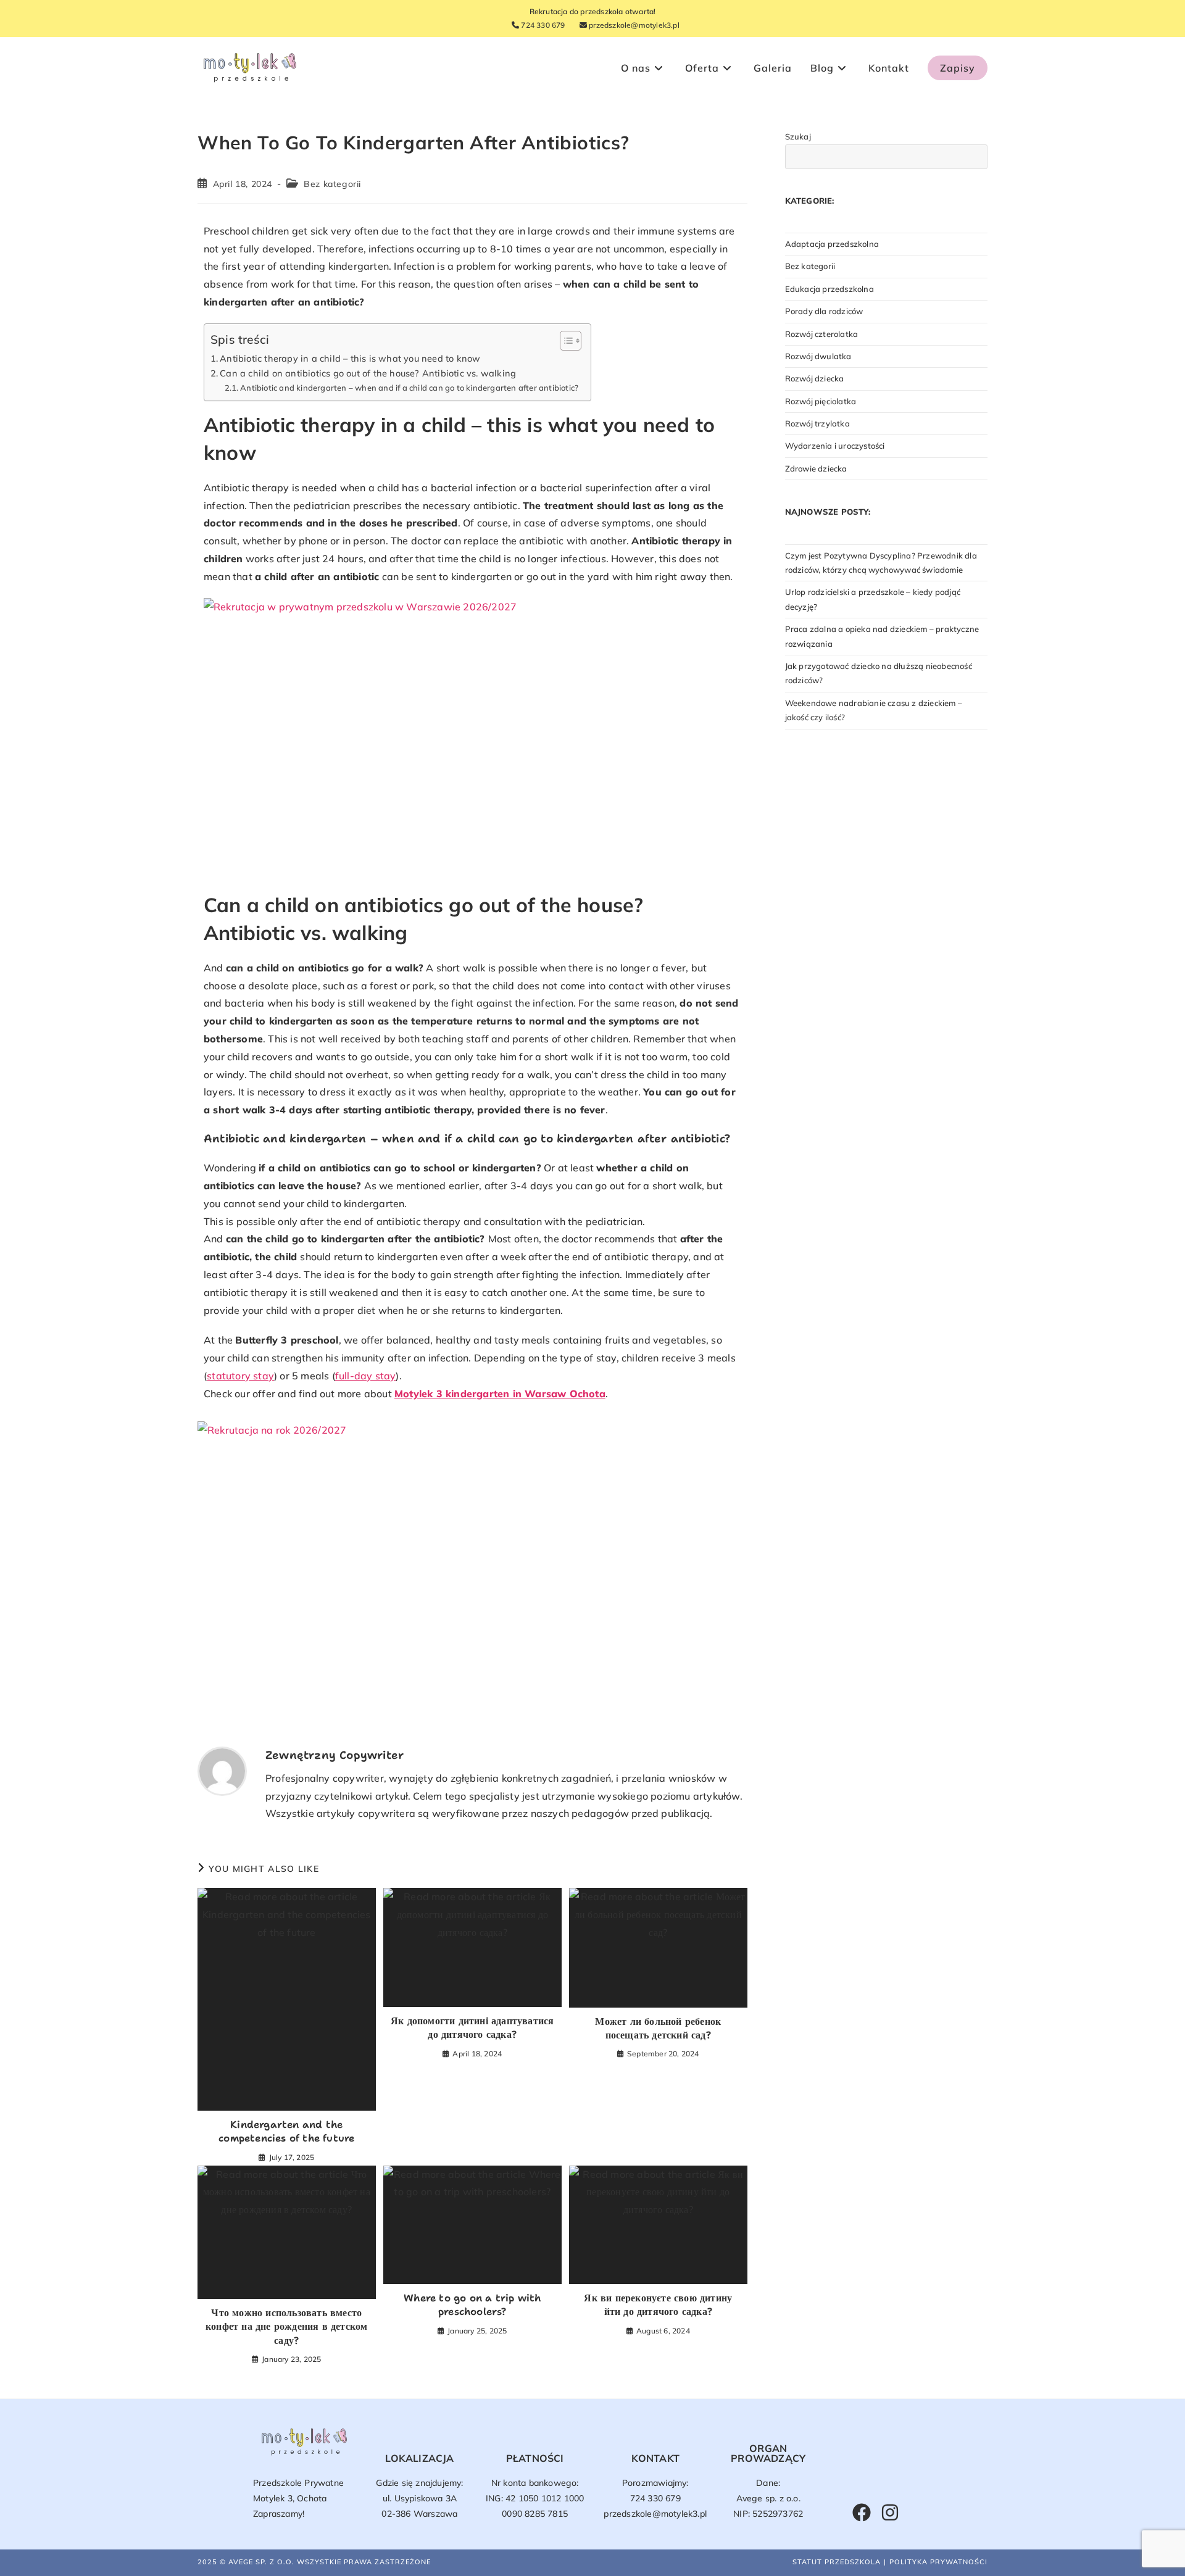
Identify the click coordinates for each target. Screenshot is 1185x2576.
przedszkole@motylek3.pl (633, 25)
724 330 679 (542, 25)
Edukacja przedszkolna (829, 289)
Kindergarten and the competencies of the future (286, 2131)
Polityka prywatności (938, 2562)
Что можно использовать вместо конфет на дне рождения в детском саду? (286, 2327)
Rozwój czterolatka (822, 334)
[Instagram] (890, 2512)
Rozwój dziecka (815, 378)
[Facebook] (862, 2512)
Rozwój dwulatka (818, 356)
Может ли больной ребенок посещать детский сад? (658, 2028)
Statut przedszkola (837, 2562)
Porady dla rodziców (824, 311)
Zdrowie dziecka (816, 468)
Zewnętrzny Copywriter (335, 1755)
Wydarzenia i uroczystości (835, 446)
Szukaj (798, 136)
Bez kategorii (332, 184)
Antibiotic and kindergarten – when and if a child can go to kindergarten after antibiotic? (409, 388)
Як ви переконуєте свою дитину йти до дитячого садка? (658, 2305)
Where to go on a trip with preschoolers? (472, 2305)
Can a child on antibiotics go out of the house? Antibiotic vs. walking (368, 373)
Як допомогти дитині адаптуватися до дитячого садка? (472, 2028)
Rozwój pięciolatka (821, 401)
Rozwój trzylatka (817, 423)
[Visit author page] (222, 1770)
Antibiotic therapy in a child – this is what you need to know (350, 358)
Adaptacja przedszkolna (832, 244)
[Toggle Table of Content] (564, 341)
